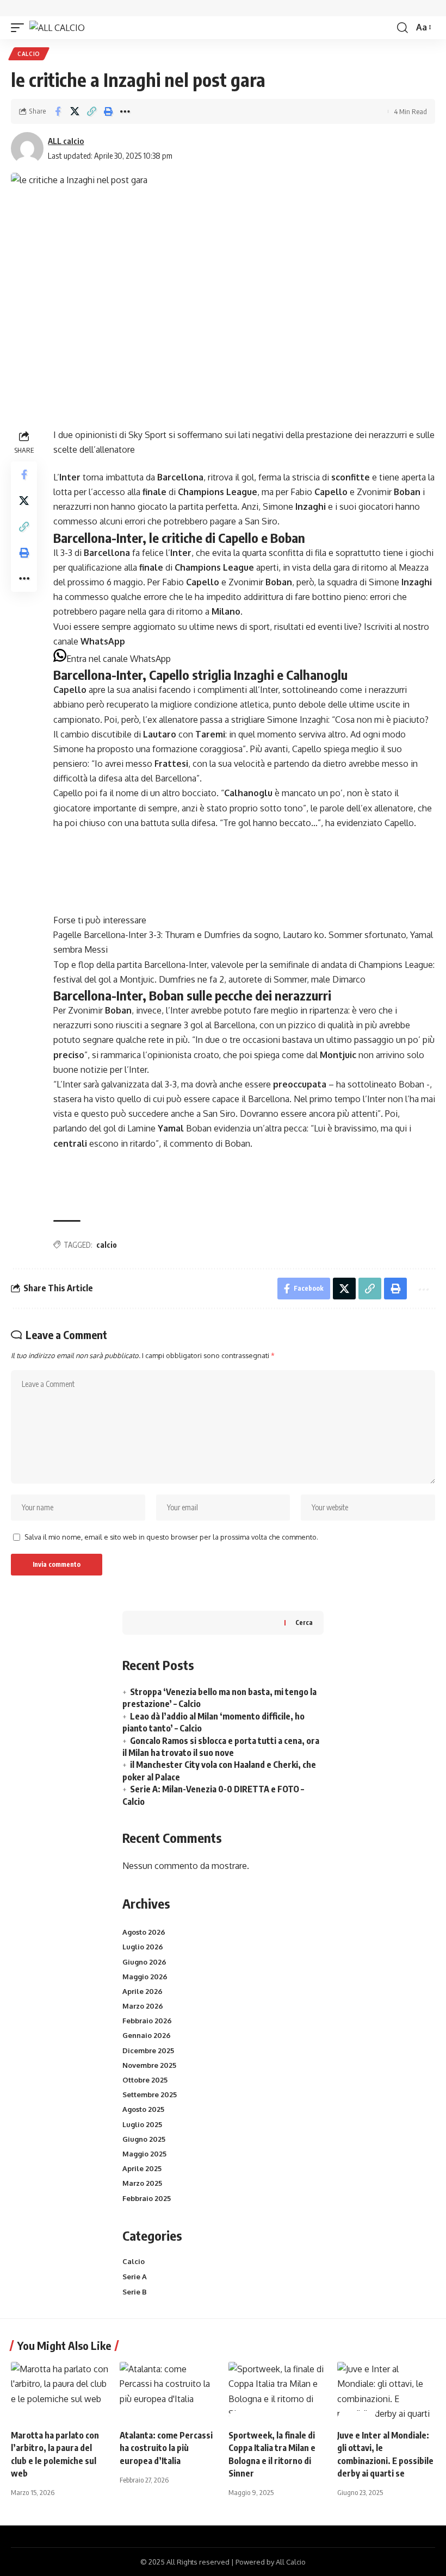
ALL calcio (66, 141)
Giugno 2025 (144, 2139)
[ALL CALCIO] (57, 28)
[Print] (108, 111)
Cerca (304, 1622)
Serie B (135, 2292)
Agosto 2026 (144, 1932)
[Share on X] (75, 111)
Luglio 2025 (142, 2124)
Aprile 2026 (143, 1991)
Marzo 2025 (142, 2183)
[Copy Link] (91, 111)
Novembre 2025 (149, 2065)
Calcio (29, 54)
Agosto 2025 (143, 2109)
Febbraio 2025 (147, 2198)
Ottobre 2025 (145, 2080)
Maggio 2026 (145, 1977)
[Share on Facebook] (58, 111)
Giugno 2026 (144, 1962)
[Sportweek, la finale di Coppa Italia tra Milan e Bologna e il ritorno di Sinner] (277, 2391)
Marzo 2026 (143, 2006)
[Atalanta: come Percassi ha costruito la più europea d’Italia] (169, 2391)
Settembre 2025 (150, 2094)
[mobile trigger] (20, 28)
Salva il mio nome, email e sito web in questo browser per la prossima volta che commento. (171, 1537)
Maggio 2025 (144, 2154)
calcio (107, 1245)
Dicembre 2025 (148, 2050)
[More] (125, 111)
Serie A (135, 2277)
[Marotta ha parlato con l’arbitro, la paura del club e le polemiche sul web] (60, 2391)
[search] (402, 28)
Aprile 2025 (142, 2168)
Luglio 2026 (143, 1947)
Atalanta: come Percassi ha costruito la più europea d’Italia (166, 2448)
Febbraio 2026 (147, 2021)
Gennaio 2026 (147, 2035)
